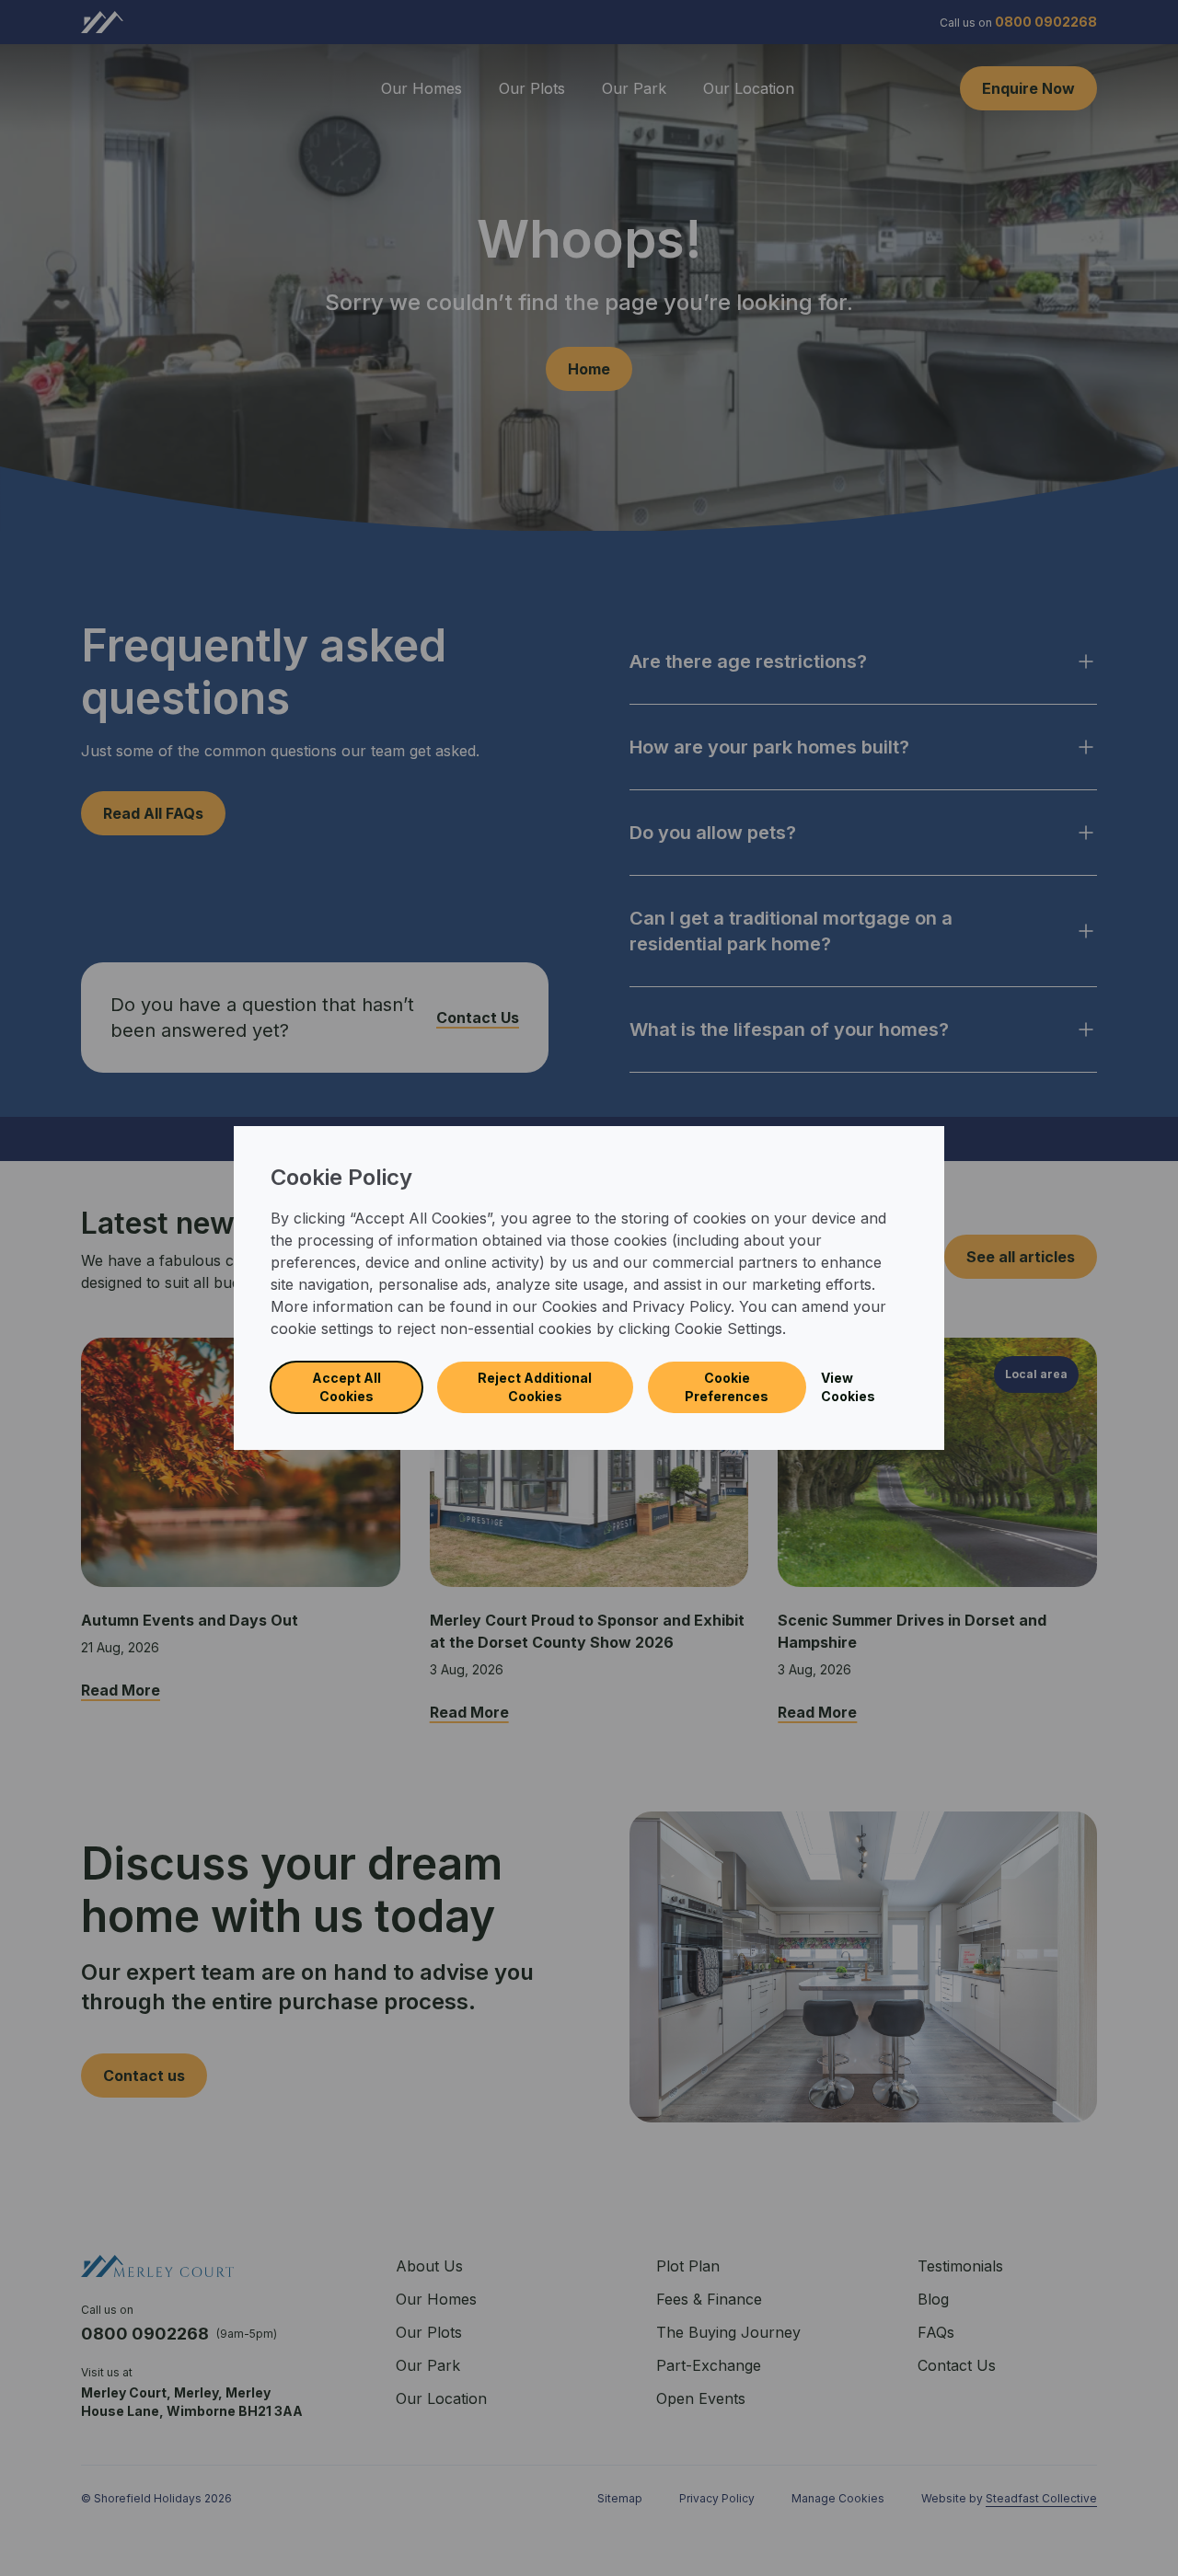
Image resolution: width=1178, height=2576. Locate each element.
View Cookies (848, 1387)
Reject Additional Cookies (535, 1387)
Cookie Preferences (727, 1387)
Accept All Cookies (346, 1387)
